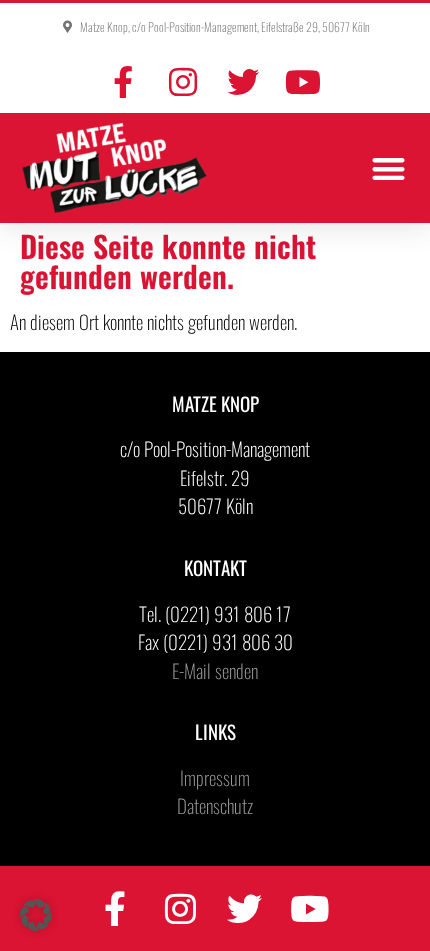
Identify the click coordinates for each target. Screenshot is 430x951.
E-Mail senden (215, 670)
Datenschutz (215, 805)
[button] (389, 168)
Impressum (215, 777)
